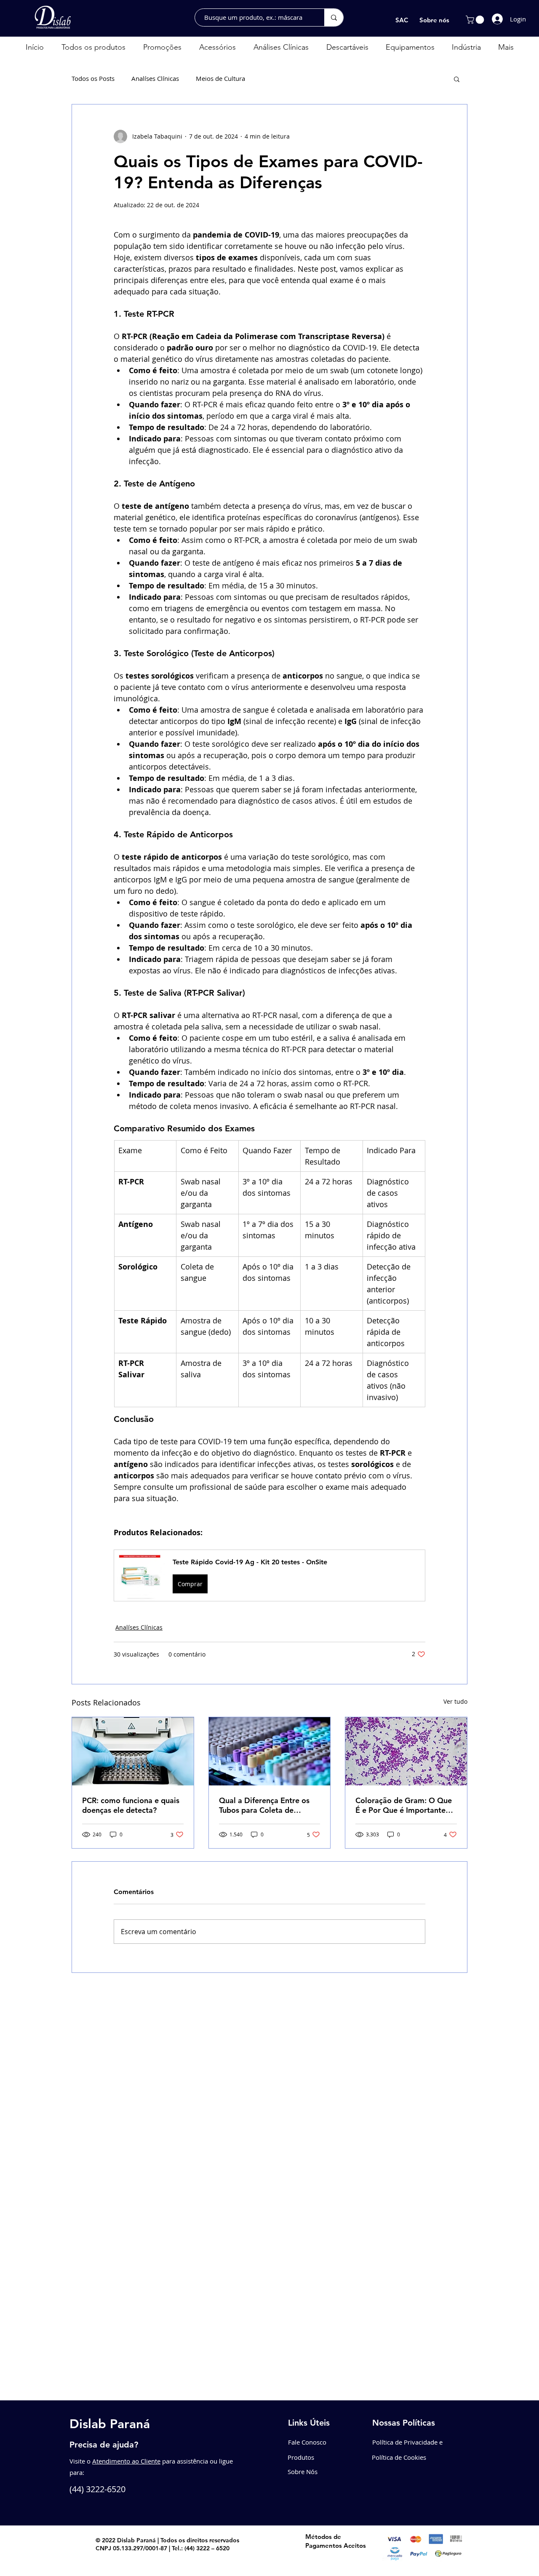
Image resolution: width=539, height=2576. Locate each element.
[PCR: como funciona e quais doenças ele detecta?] (133, 1751)
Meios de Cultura (220, 78)
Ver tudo (455, 1701)
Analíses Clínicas (155, 78)
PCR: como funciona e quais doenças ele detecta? (131, 1805)
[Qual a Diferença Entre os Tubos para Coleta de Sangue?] (270, 1751)
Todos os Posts (93, 78)
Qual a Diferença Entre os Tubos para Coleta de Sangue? (264, 1805)
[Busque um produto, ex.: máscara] (334, 17)
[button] (476, 20)
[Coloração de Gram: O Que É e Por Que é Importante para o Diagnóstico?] (406, 1751)
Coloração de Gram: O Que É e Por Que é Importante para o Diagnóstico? (404, 1805)
